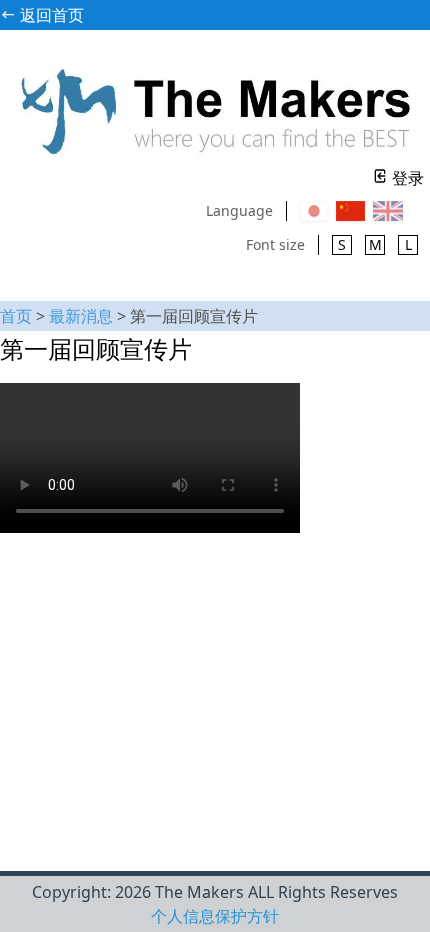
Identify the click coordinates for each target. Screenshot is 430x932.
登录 (406, 178)
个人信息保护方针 (215, 916)
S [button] (342, 244)
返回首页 (50, 15)
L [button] (408, 244)
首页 (16, 316)
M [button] (375, 244)
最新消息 (81, 316)
